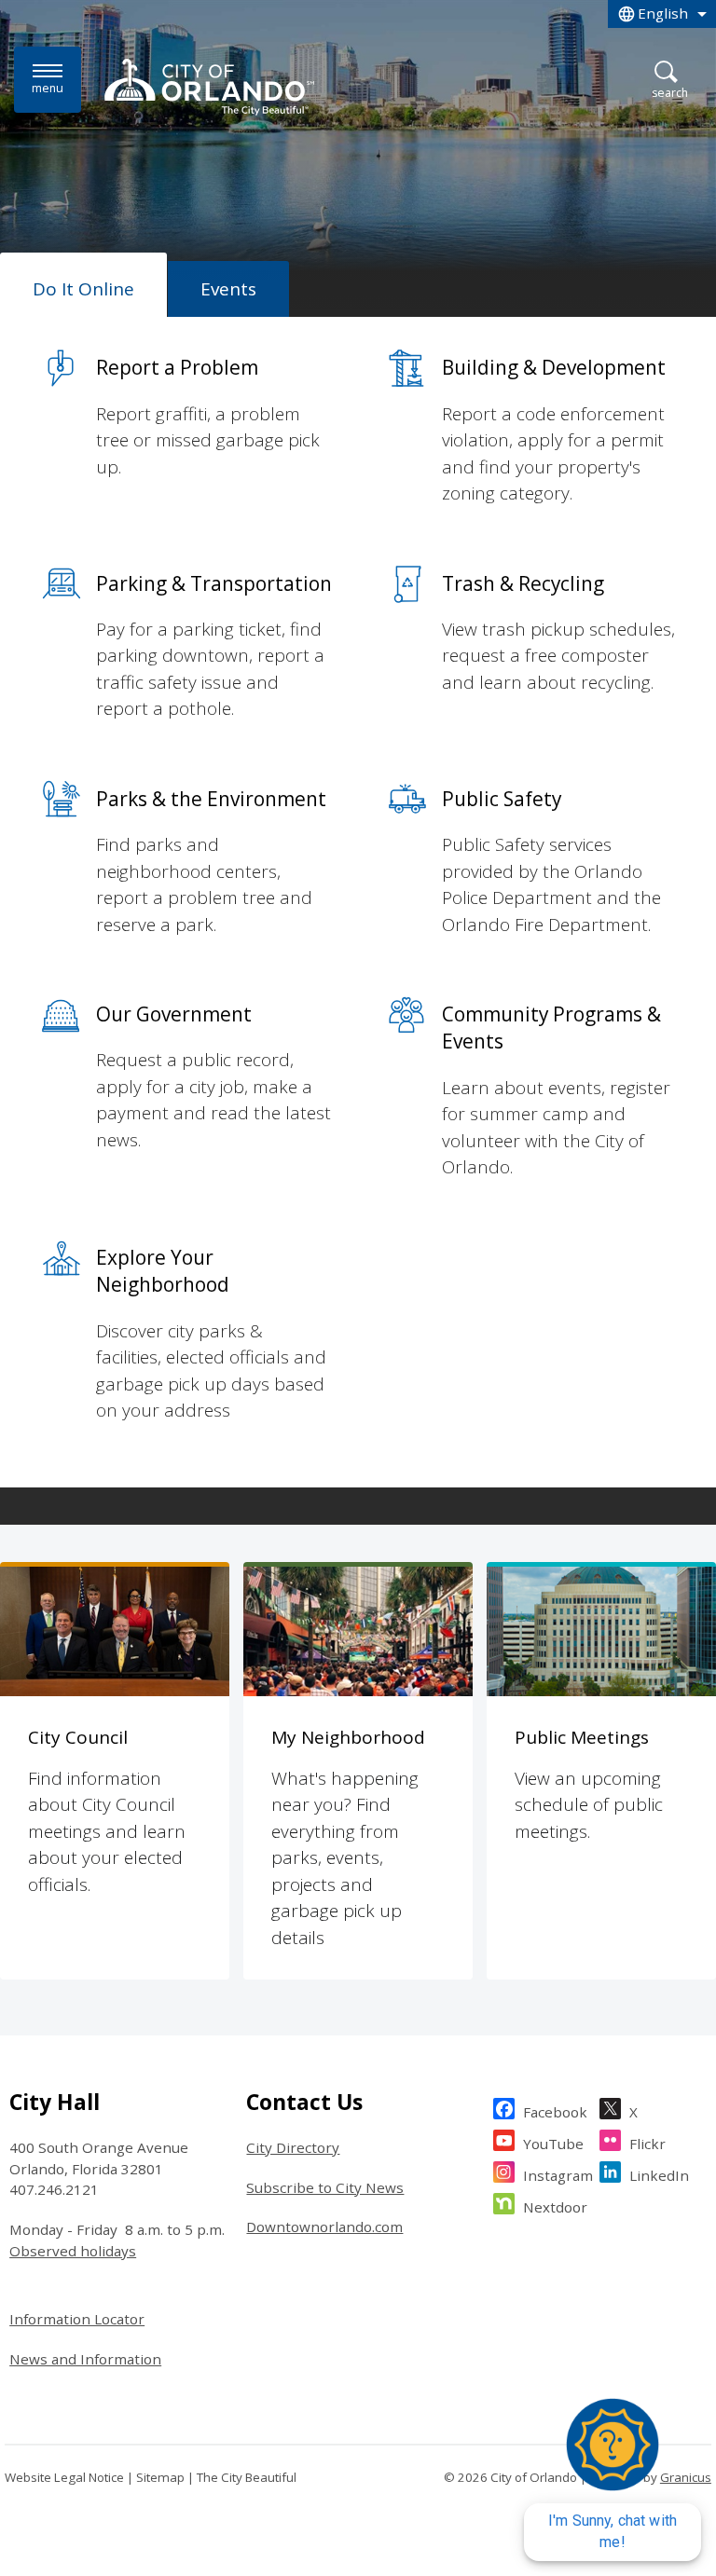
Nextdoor (555, 2207)
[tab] (83, 285)
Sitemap (160, 2477)
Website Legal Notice (64, 2477)
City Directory (293, 2147)
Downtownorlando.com (324, 2227)
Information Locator (77, 2319)
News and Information (85, 2359)
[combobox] (662, 14)
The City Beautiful (247, 2477)
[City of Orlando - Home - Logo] (209, 87)
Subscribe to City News (325, 2187)
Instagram (558, 2175)
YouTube (553, 2144)
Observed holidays (73, 2251)
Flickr (647, 2144)
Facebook (555, 2112)
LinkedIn (659, 2175)
